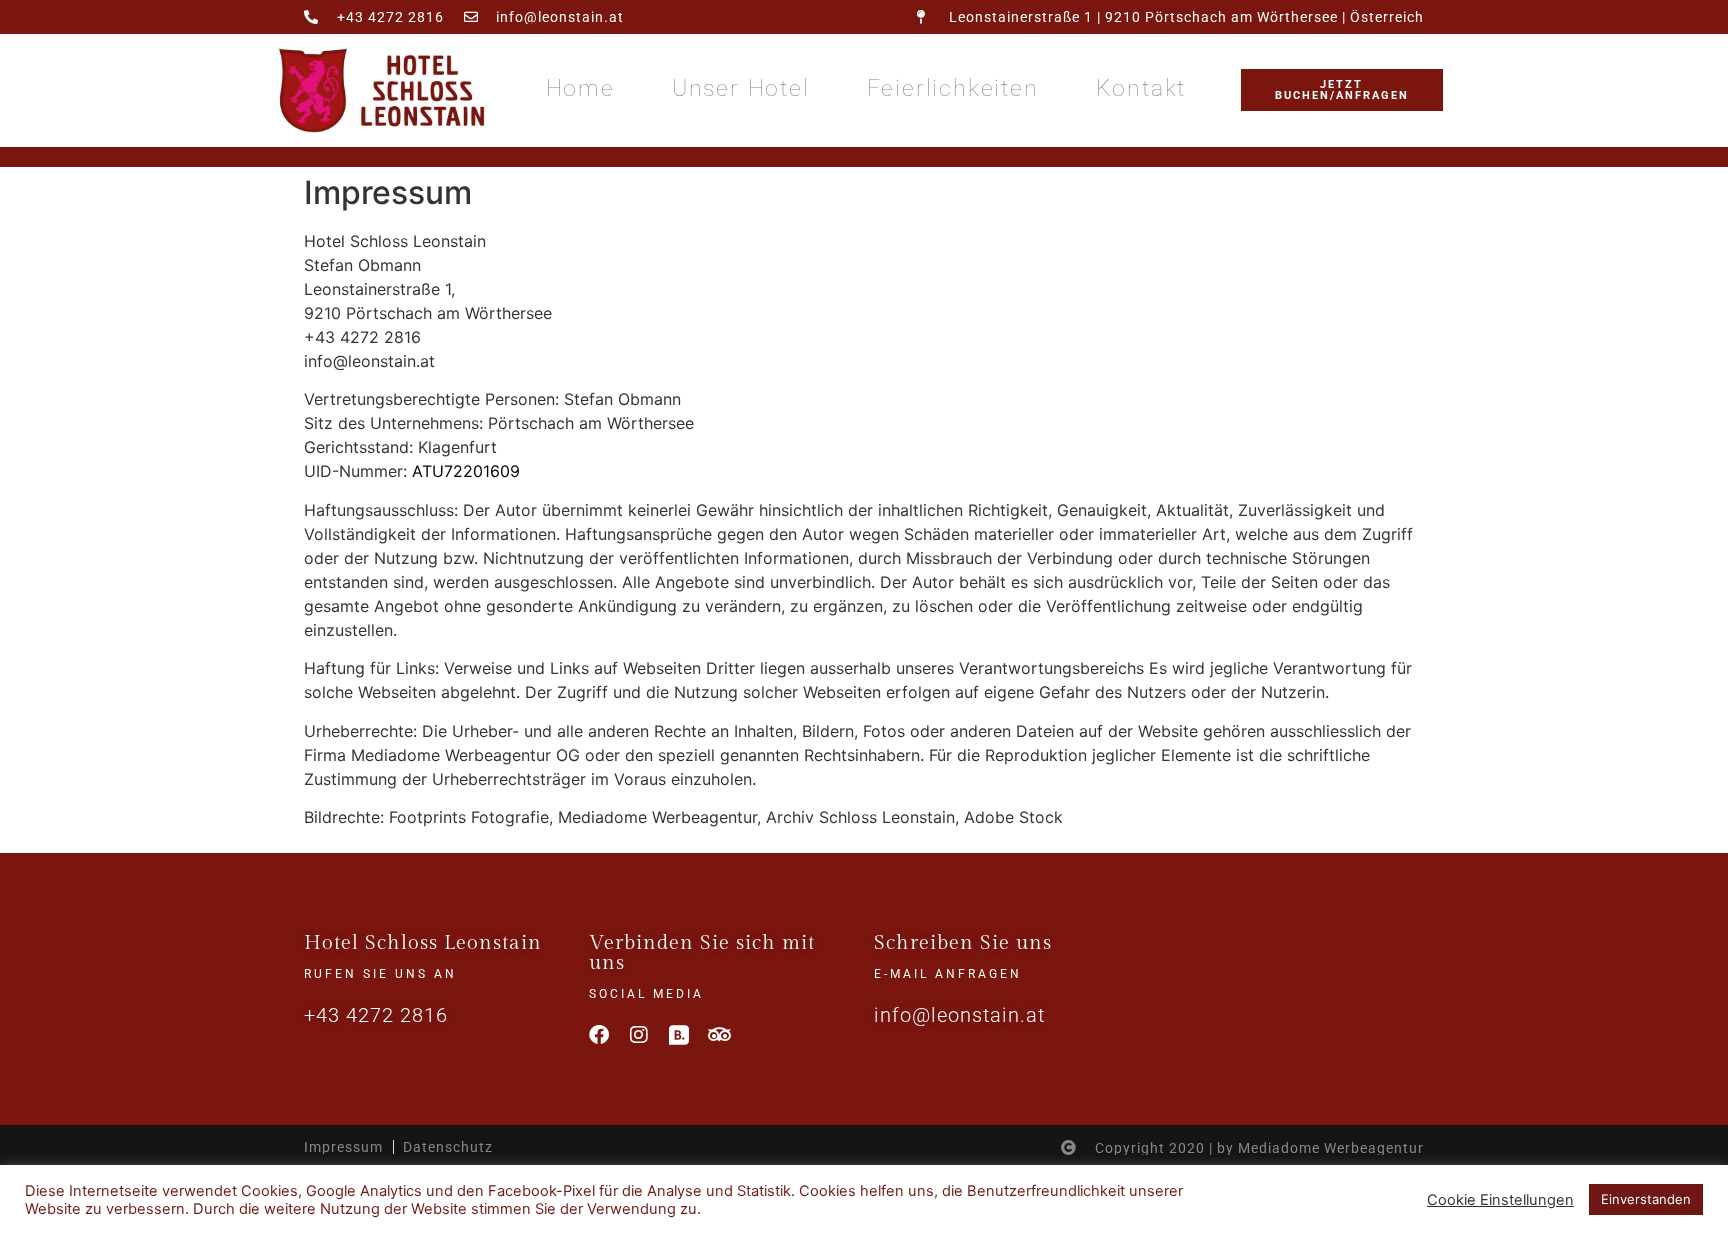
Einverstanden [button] (1646, 1199)
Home (580, 89)
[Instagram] (639, 1035)
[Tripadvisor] (719, 1035)
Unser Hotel (741, 89)
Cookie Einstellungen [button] (1500, 1200)
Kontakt (1141, 89)
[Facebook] (599, 1035)
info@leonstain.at (959, 1015)
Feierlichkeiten (953, 89)
